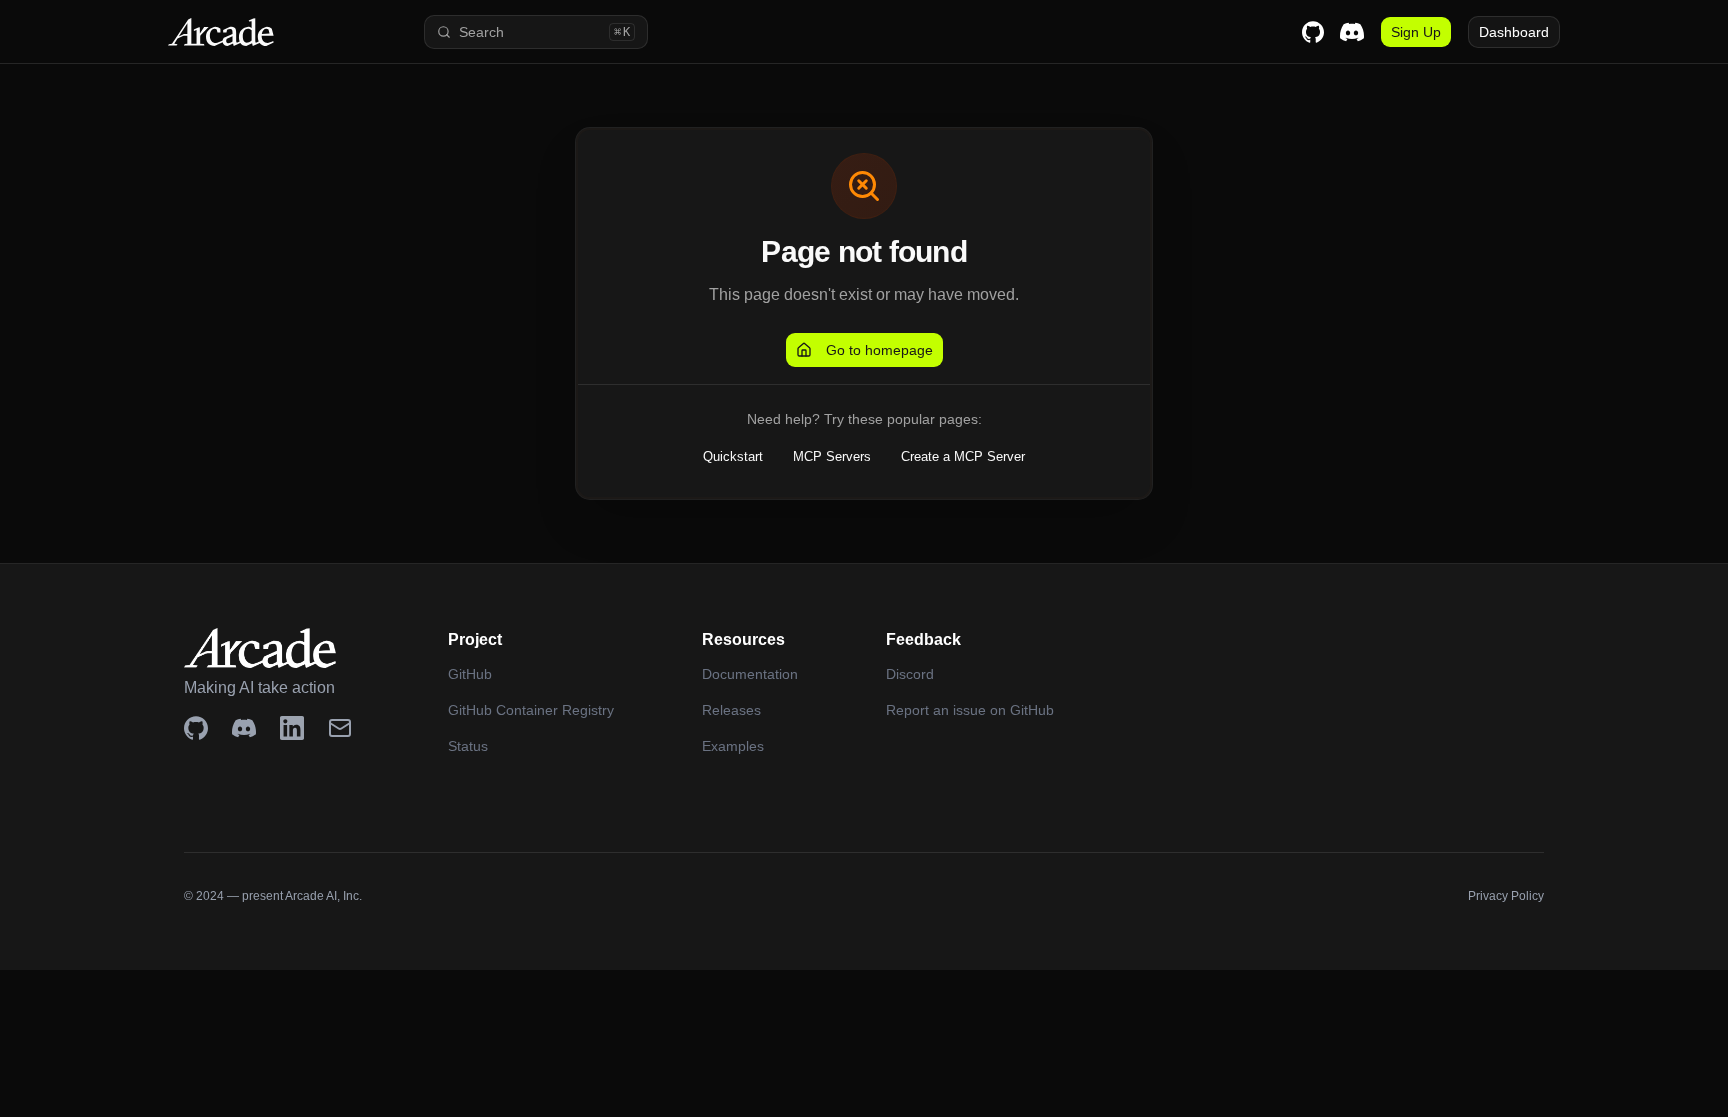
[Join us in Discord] (244, 728)
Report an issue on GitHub (970, 710)
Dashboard (1514, 32)
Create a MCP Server (963, 456)
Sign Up (1416, 32)
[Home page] (252, 32)
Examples (733, 746)
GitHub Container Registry (531, 710)
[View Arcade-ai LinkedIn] (292, 728)
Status (468, 746)
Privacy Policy (1506, 896)
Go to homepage (879, 350)
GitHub (470, 674)
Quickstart (733, 456)
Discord (910, 674)
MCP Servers (832, 456)
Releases (731, 710)
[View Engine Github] (196, 728)
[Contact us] (340, 728)
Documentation (750, 674)
